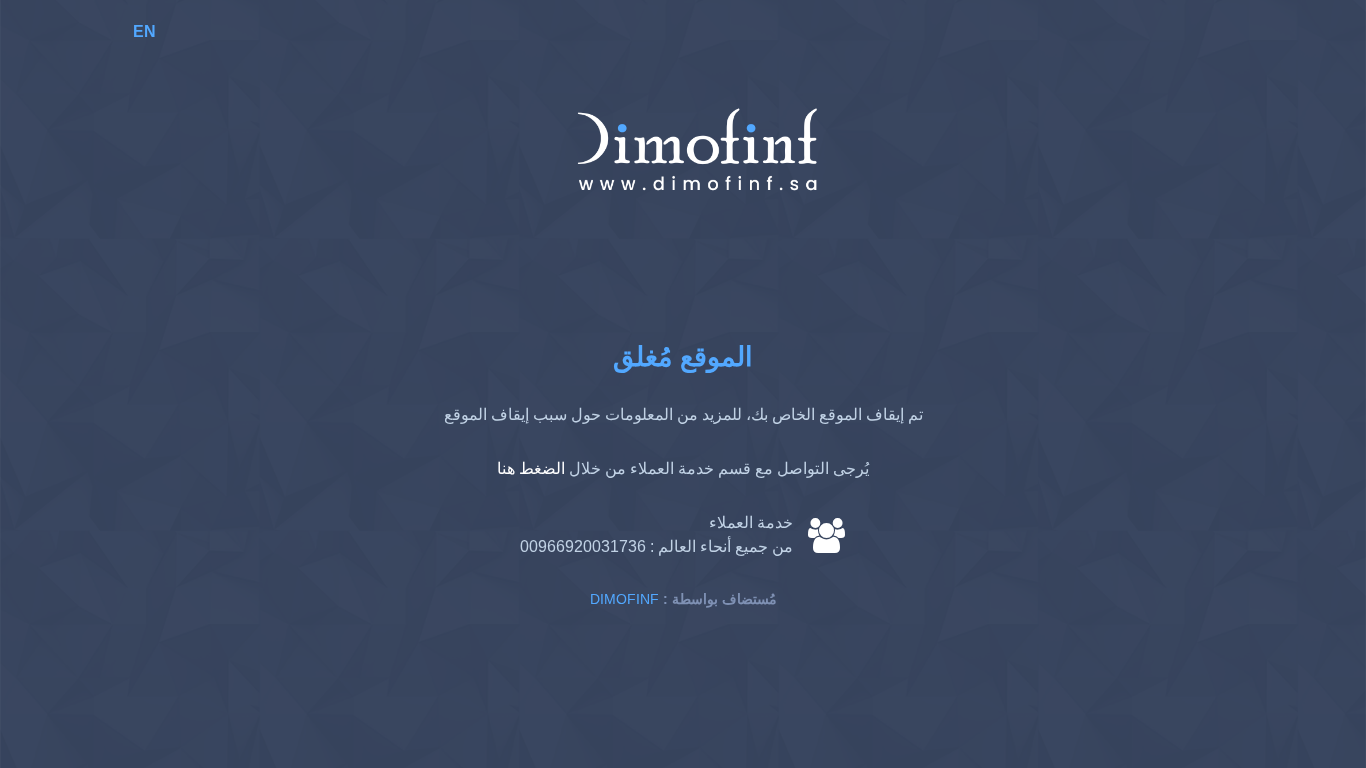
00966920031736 (583, 546)
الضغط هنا (531, 468)
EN (144, 31)
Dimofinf (624, 599)
